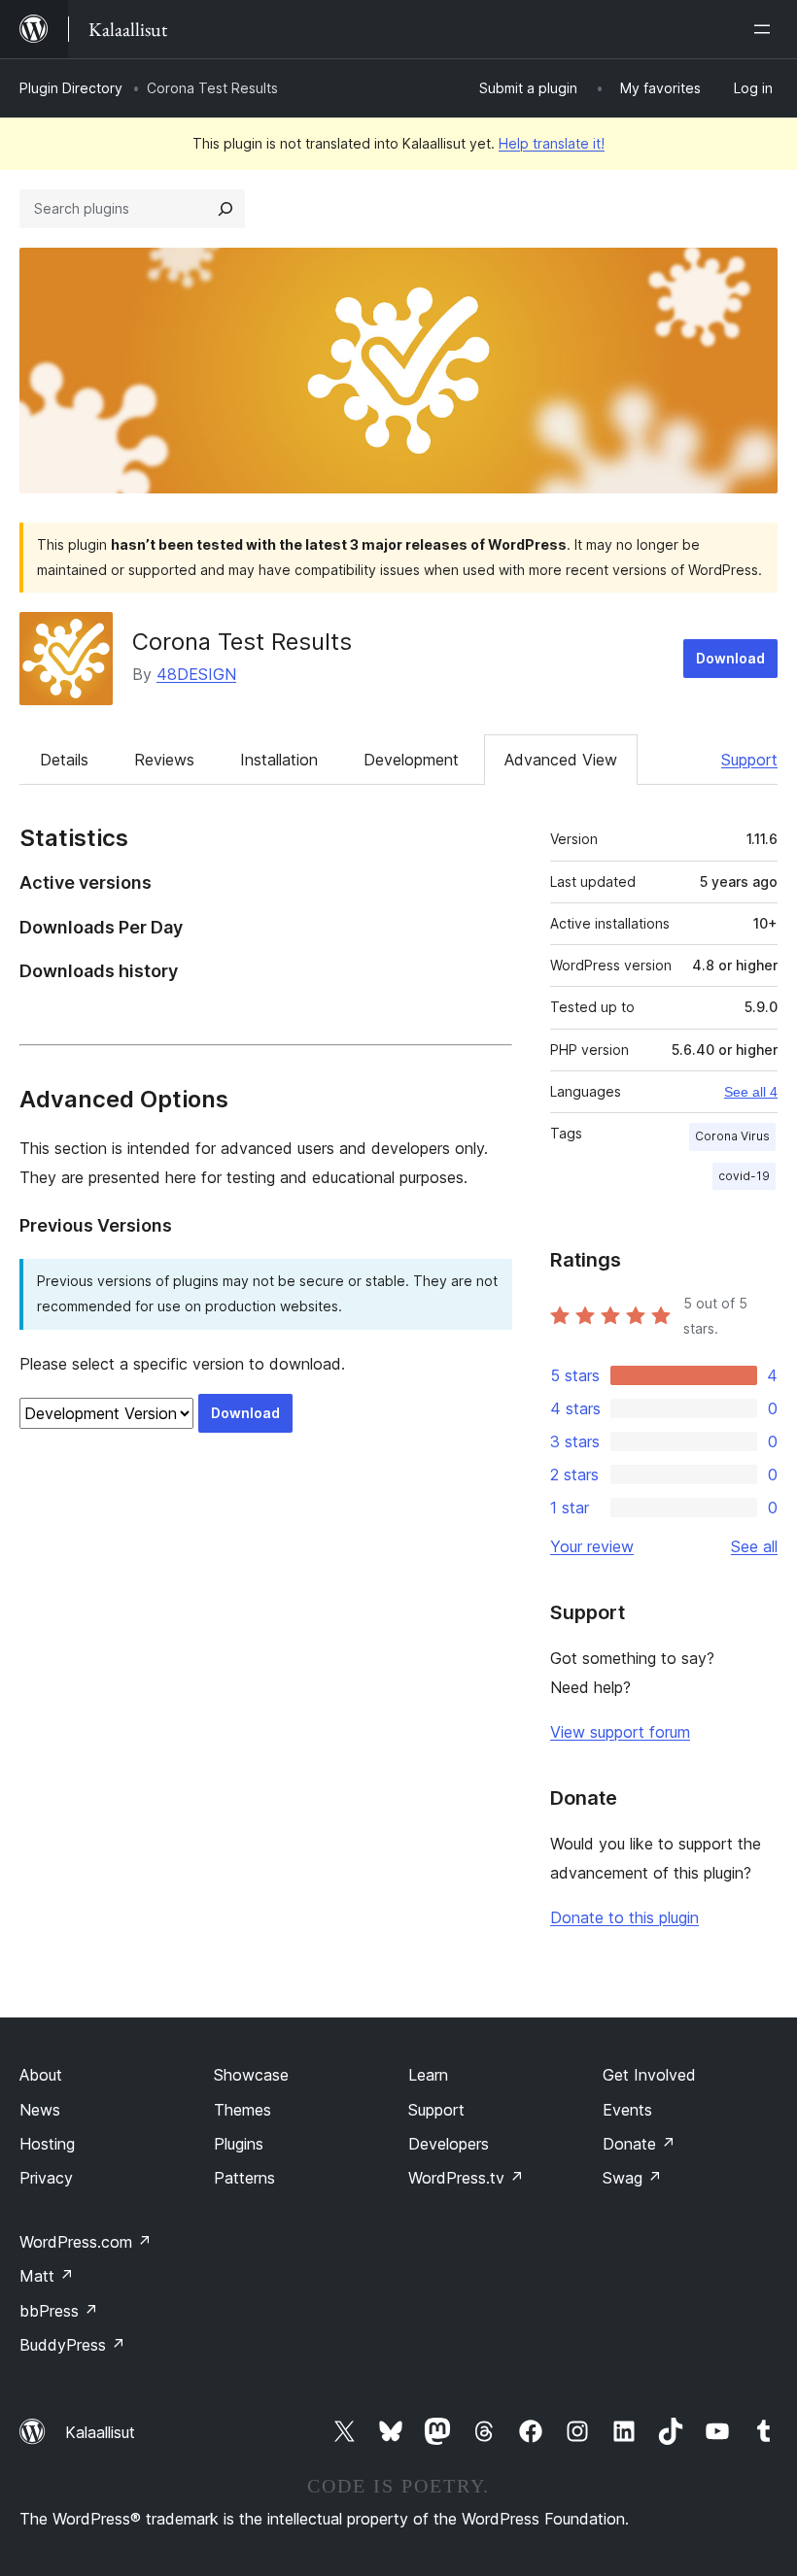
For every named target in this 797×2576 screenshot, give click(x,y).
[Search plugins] (225, 209)
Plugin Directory (71, 88)
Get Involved (649, 2075)
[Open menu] (766, 29)
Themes (243, 2110)
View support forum (620, 1732)
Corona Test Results (242, 642)
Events (627, 2110)
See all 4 (751, 1092)
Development (411, 760)
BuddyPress (72, 2345)
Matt (47, 2276)
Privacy (46, 2178)
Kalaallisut (100, 2432)
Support (749, 760)
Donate (639, 2144)
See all (754, 1546)
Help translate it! (552, 143)
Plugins (239, 2144)
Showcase (251, 2075)
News (40, 2110)
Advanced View (561, 760)
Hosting (47, 2144)
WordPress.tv (466, 2178)
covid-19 (744, 1176)
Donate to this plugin (624, 1917)
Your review (592, 1546)
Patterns (244, 2178)
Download (730, 658)
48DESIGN (196, 674)
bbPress (59, 2311)
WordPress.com (86, 2242)
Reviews (164, 760)
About (41, 2075)
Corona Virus (732, 1136)
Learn (428, 2075)
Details (64, 760)
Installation (279, 760)
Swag (632, 2178)
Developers (449, 2144)
